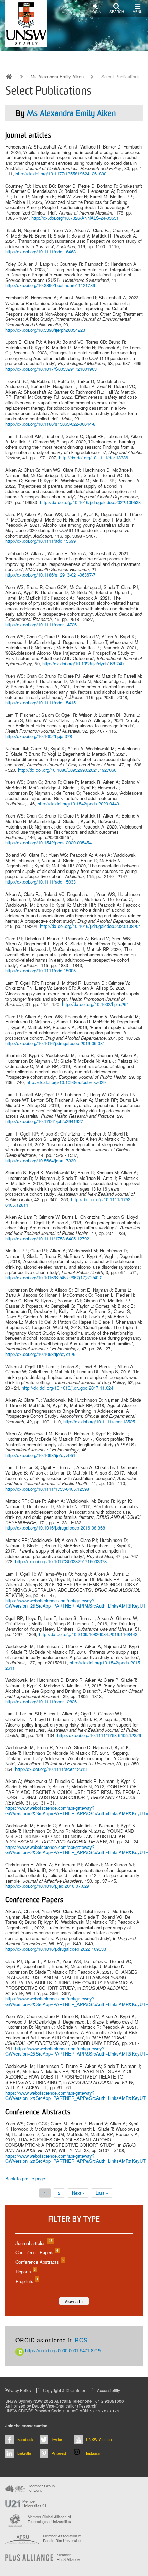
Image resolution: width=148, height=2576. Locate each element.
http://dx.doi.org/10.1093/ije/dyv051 (40, 1455)
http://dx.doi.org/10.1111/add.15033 (40, 882)
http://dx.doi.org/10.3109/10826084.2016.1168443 (88, 1634)
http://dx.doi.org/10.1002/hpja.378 (39, 736)
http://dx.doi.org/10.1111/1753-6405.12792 (47, 1238)
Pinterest (59, 2453)
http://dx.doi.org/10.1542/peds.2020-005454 (48, 842)
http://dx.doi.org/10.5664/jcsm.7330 (40, 1160)
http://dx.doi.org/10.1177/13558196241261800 (61, 173)
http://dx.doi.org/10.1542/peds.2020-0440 (78, 804)
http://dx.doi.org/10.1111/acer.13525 (99, 1421)
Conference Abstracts (39, 2262)
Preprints (27, 2281)
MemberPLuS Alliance (68, 2557)
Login (96, 12)
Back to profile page (25, 2178)
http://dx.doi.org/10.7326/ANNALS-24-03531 (75, 218)
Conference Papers (37, 2252)
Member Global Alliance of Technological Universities (49, 2519)
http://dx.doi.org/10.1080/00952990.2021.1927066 (67, 770)
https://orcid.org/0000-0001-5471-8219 (62, 2350)
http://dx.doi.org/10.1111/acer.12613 (51, 1769)
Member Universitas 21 (34, 2503)
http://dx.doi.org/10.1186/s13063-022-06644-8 (50, 424)
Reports (25, 2272)
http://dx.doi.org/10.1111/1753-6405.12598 (47, 1489)
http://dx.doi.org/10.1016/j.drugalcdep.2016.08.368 (55, 1528)
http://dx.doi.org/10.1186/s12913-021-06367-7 (50, 575)
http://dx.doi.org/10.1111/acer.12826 (41, 1702)
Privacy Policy (18, 2390)
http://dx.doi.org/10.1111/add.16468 (40, 251)
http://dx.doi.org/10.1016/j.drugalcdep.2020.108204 (90, 926)
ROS (81, 2340)
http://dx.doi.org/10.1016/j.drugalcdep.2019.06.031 (55, 1043)
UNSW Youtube (99, 2439)
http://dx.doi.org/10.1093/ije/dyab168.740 (83, 663)
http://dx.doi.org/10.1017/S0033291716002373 (61, 1561)
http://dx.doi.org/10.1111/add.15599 (40, 541)
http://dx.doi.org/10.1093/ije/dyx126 (40, 1354)
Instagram (94, 2453)
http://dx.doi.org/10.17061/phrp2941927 (44, 1121)
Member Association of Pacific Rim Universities (63, 2538)
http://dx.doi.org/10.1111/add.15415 (40, 703)
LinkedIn (24, 2453)
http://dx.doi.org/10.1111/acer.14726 (41, 624)
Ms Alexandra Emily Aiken (57, 77)
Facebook (25, 2439)
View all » (74, 2301)
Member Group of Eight (42, 2488)
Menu (138, 12)
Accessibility (109, 2390)
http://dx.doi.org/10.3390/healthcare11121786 (50, 285)
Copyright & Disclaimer (64, 2390)
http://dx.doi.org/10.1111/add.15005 (40, 970)
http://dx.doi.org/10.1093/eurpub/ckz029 (66, 1082)
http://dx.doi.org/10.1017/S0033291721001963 (51, 369)
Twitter (57, 2439)
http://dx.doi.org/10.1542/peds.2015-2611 (73, 1665)
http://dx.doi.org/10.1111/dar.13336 (93, 457)
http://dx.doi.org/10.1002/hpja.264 (95, 1004)
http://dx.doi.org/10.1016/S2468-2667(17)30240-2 (54, 1277)
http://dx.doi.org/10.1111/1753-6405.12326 (99, 1735)
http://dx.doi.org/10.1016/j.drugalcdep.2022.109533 (90, 502)
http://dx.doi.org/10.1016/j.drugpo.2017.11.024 (67, 1388)
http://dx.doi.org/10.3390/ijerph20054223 (45, 330)
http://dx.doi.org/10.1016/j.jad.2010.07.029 (47, 1886)
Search (117, 12)
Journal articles (34, 2243)
